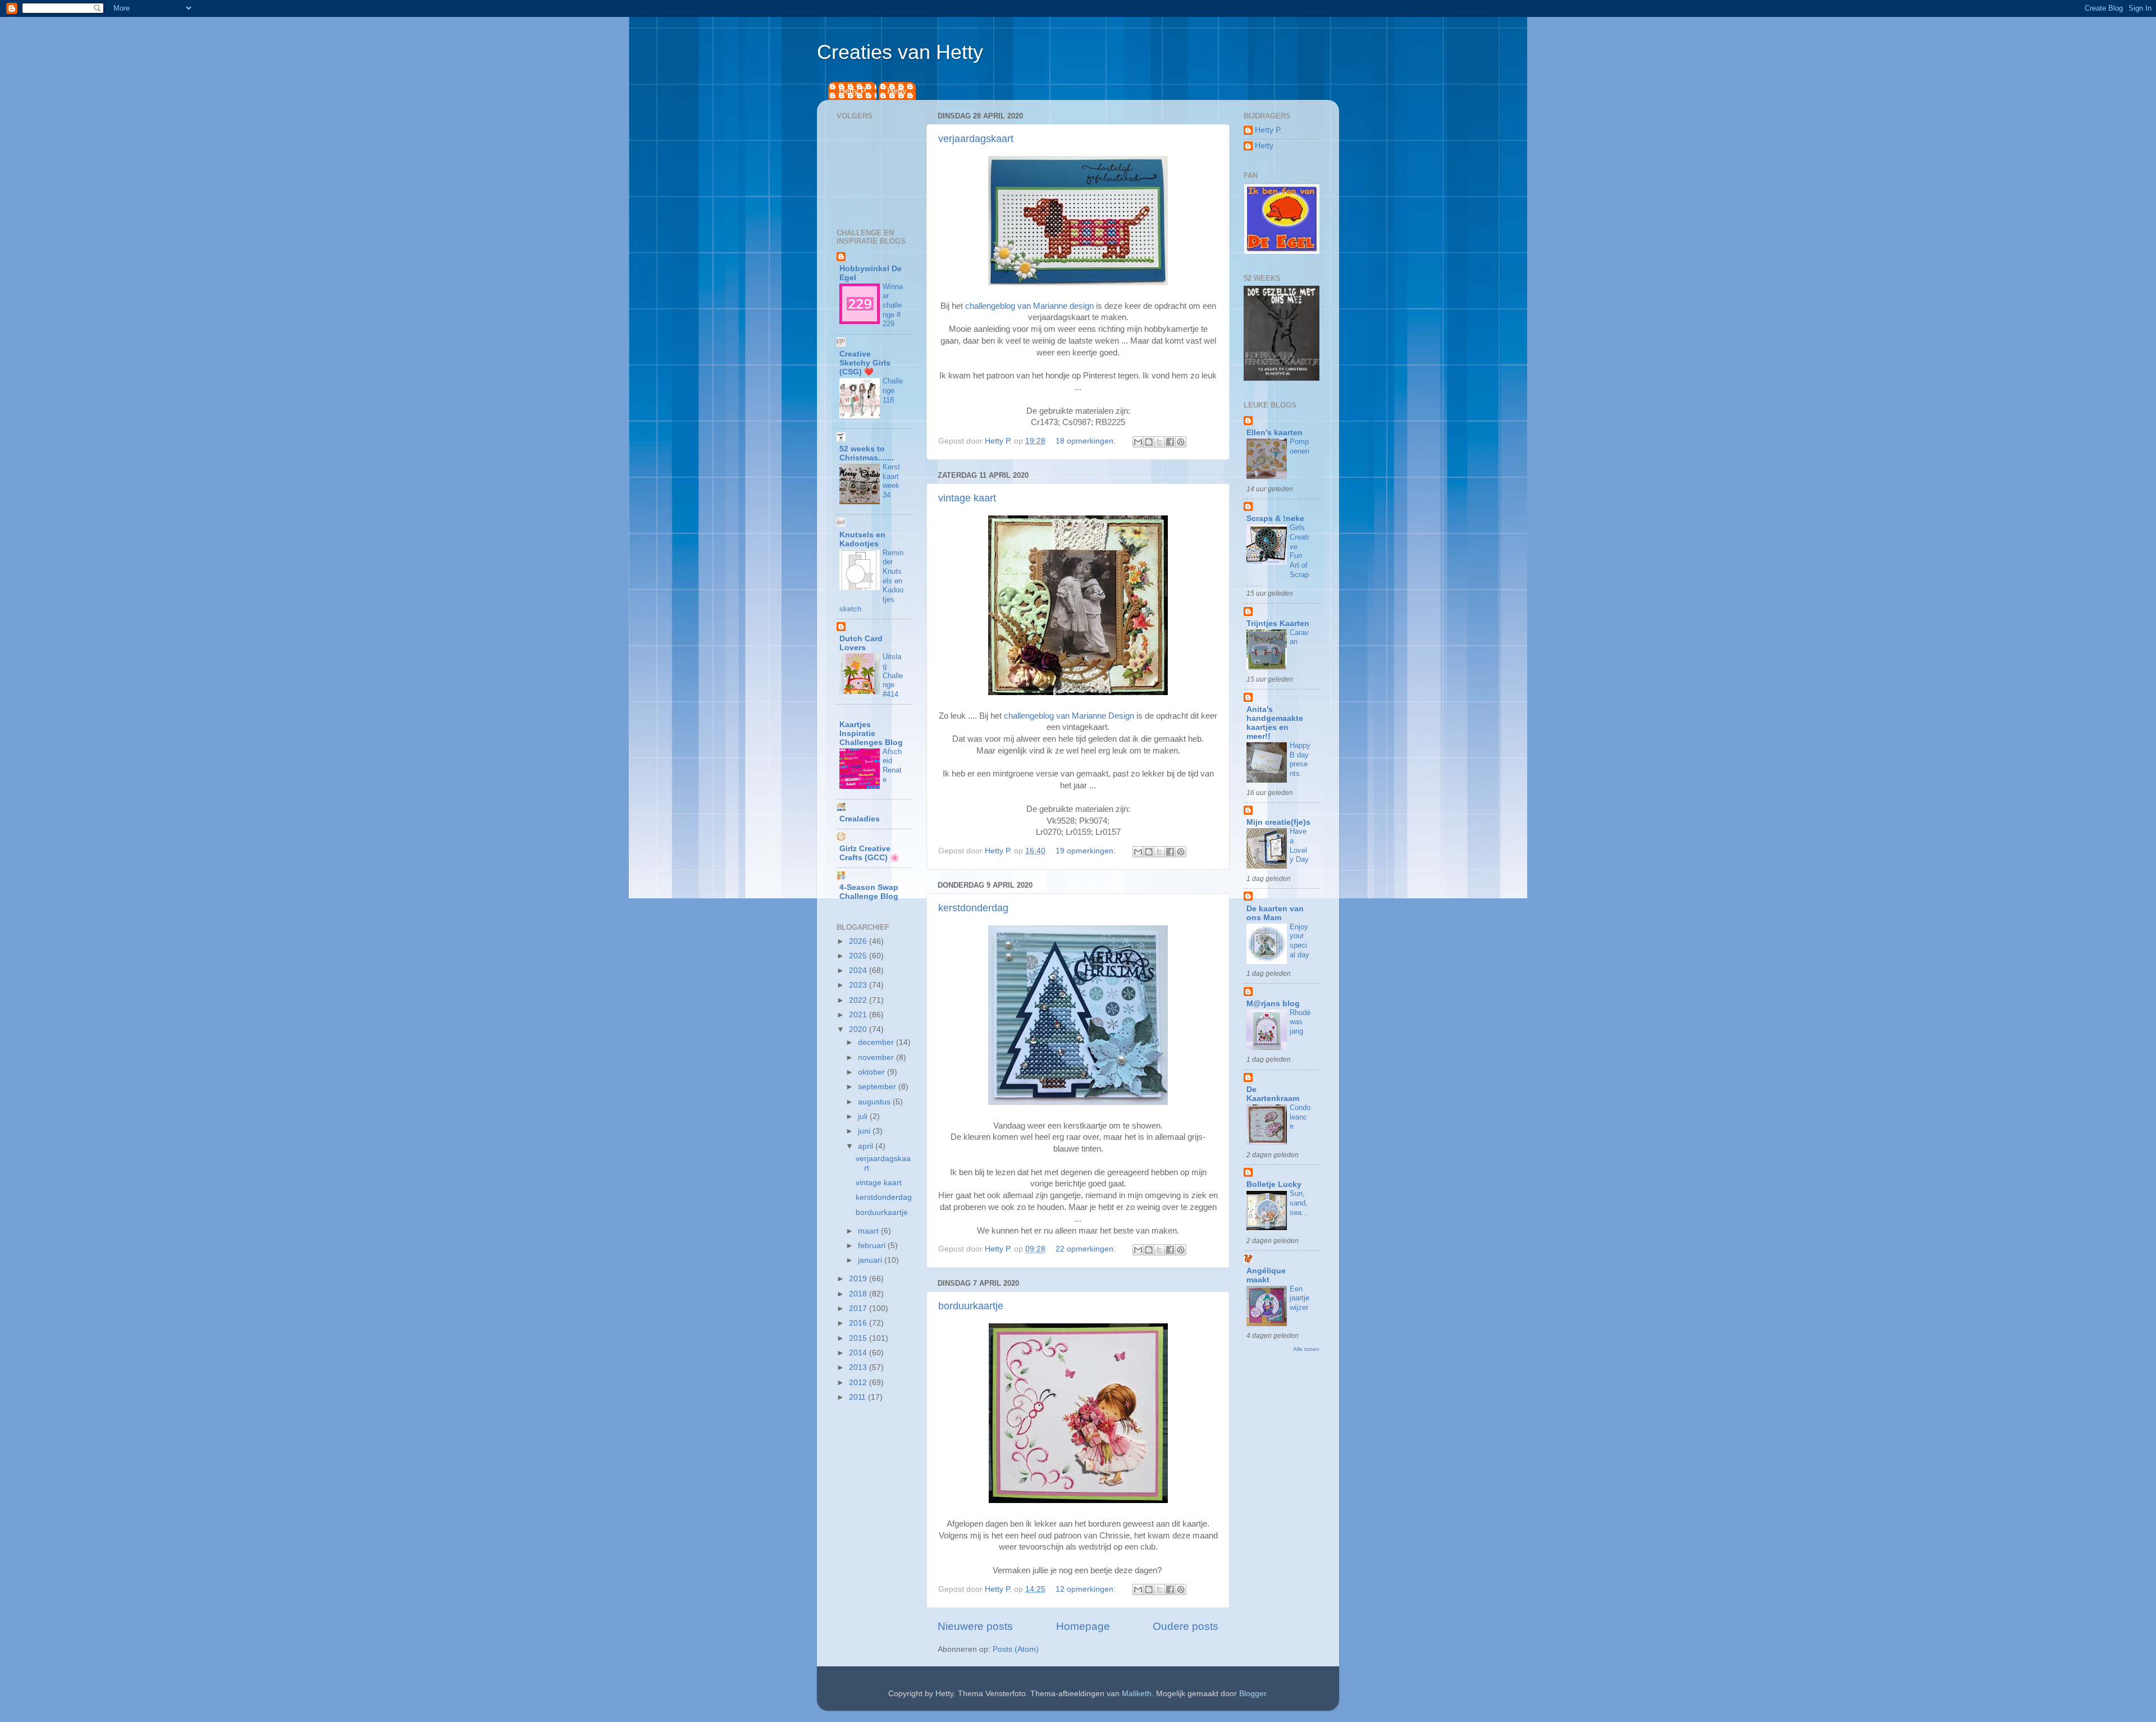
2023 (859, 985)
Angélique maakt (1266, 1275)
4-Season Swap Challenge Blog (869, 892)
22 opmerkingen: (1087, 1249)
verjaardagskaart (976, 139)
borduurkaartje (971, 1306)
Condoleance (1300, 1117)
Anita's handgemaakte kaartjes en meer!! (1275, 723)
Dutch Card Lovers (861, 643)
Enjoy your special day (1299, 941)
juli (864, 1116)
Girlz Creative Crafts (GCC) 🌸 (869, 853)
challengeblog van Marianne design (1029, 306)
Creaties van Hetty (900, 52)
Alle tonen (1306, 1349)
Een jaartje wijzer (1299, 1298)
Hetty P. (853, 91)
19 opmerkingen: (1087, 851)
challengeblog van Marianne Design (1069, 716)
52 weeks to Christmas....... (867, 453)
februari (873, 1246)
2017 (859, 1308)
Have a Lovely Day (1299, 845)
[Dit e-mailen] (1138, 442)
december (877, 1042)
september (878, 1087)
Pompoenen (1299, 446)
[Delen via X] (1159, 442)
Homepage (1083, 1626)
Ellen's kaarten (1275, 433)
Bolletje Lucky (1274, 1184)
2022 (859, 1000)
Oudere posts (1186, 1626)
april (867, 1146)
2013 (859, 1367)
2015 (859, 1338)
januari (871, 1260)
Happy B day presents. (1300, 759)
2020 (859, 1029)
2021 (859, 1015)
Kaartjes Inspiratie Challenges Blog (871, 734)
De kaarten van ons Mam (1275, 913)
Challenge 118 (893, 390)
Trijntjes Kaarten (1278, 624)
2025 (859, 956)
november (877, 1058)
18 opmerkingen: (1087, 441)
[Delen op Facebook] (1170, 442)
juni (865, 1131)
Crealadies (860, 819)
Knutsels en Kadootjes (862, 539)
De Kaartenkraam (1273, 1094)
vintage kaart (967, 498)
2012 (859, 1383)
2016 (859, 1323)
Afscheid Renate (892, 766)
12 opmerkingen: (1087, 1589)
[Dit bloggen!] (1149, 442)
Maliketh (1137, 1694)
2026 (859, 941)
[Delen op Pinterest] (1181, 442)
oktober (873, 1072)
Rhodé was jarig (1300, 1022)
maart (869, 1231)
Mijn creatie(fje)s (1278, 822)
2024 (859, 970)
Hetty (897, 91)
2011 (858, 1397)
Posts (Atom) (1016, 1649)
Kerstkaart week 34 (891, 481)
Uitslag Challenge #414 (893, 675)
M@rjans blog (1273, 1004)
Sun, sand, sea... (1299, 1203)
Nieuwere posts (975, 1626)
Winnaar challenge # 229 (893, 305)
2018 (859, 1294)
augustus (875, 1102)
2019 (859, 1279)
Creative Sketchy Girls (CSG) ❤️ (865, 363)
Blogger (1253, 1694)
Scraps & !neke (1275, 519)
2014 (859, 1353)
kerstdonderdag (973, 908)
